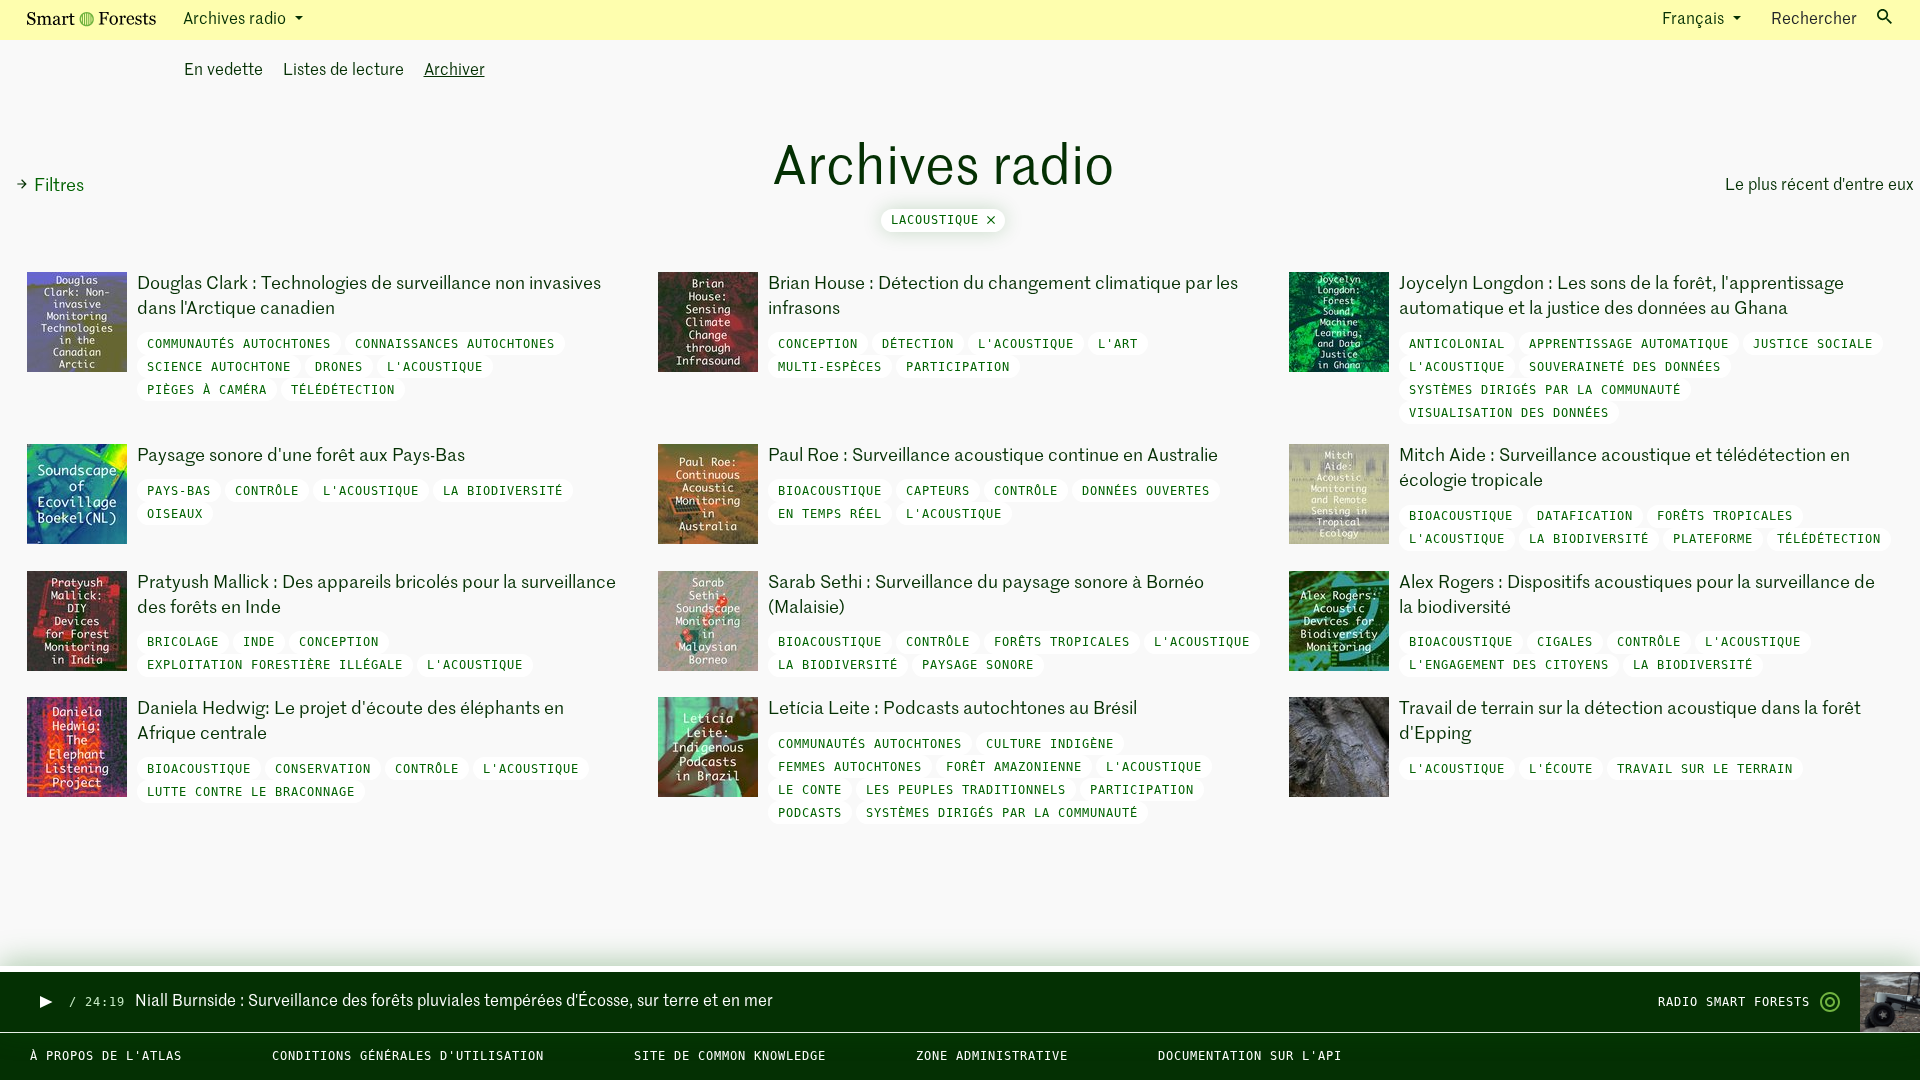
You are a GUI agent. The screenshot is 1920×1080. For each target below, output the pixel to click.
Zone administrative (992, 1056)
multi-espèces (830, 367)
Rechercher (1814, 20)
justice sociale (1813, 344)
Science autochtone (219, 367)
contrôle (267, 491)
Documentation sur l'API (1250, 1056)
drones (339, 367)
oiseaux (175, 514)
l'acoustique (435, 367)
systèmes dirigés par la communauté (1545, 390)
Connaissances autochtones (455, 344)
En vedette (223, 71)
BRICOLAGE (183, 642)
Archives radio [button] (236, 20)
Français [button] (1695, 20)
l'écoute (1561, 769)
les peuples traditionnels (966, 790)
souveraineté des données (1625, 367)
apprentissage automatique (1629, 344)
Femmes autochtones (850, 767)
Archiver (454, 71)
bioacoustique (830, 491)
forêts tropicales (1725, 516)
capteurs (938, 491)
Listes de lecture (343, 71)
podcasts (810, 813)
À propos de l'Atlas (106, 1056)
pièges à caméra (207, 390)
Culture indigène (1050, 744)
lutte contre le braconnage (251, 792)
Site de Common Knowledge (730, 1056)
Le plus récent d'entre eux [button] (1816, 186)
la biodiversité (503, 491)
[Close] (991, 220)
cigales (1565, 642)
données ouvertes (1146, 491)
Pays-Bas (179, 491)
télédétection (343, 390)
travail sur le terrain (1705, 769)
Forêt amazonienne (1014, 767)
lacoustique (939, 220)
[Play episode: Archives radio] (44, 1002)
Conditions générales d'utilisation (408, 1056)
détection (918, 344)
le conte (810, 790)
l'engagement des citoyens (1509, 665)
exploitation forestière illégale (275, 665)
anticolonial (1457, 344)
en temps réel (830, 514)
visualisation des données (1509, 413)
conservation (323, 769)
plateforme (1713, 539)
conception (818, 344)
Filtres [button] (59, 186)
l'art (1118, 344)
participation (958, 367)
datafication (1585, 516)
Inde (259, 642)
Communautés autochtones (239, 344)
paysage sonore (978, 665)
